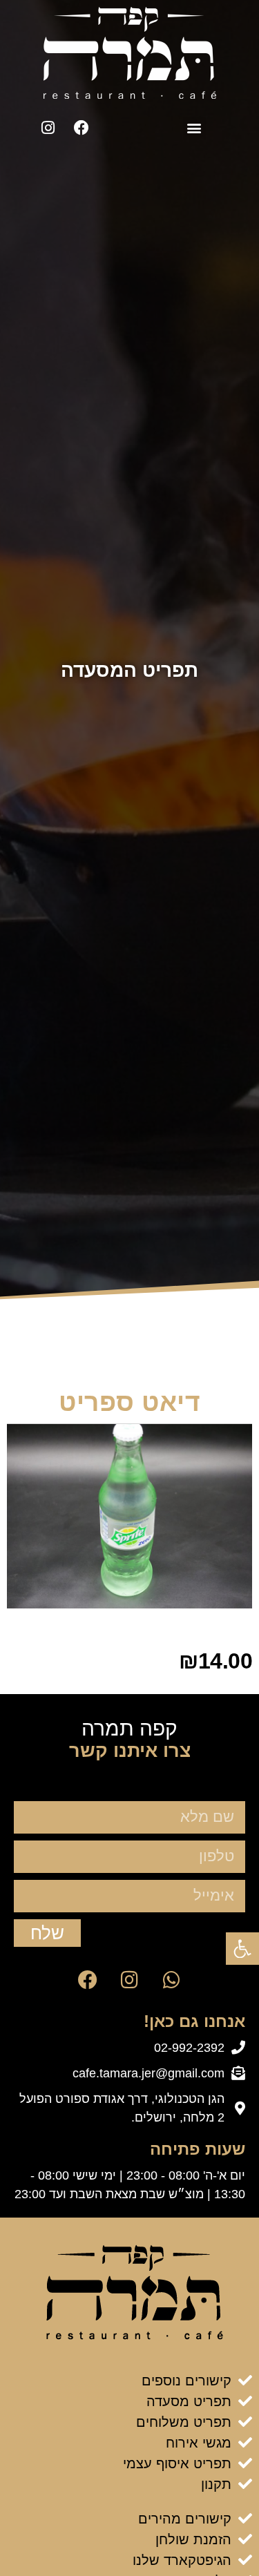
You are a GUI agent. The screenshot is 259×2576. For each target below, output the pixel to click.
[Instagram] (48, 128)
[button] (194, 128)
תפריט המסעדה (129, 670)
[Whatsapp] (172, 1980)
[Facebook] (81, 128)
